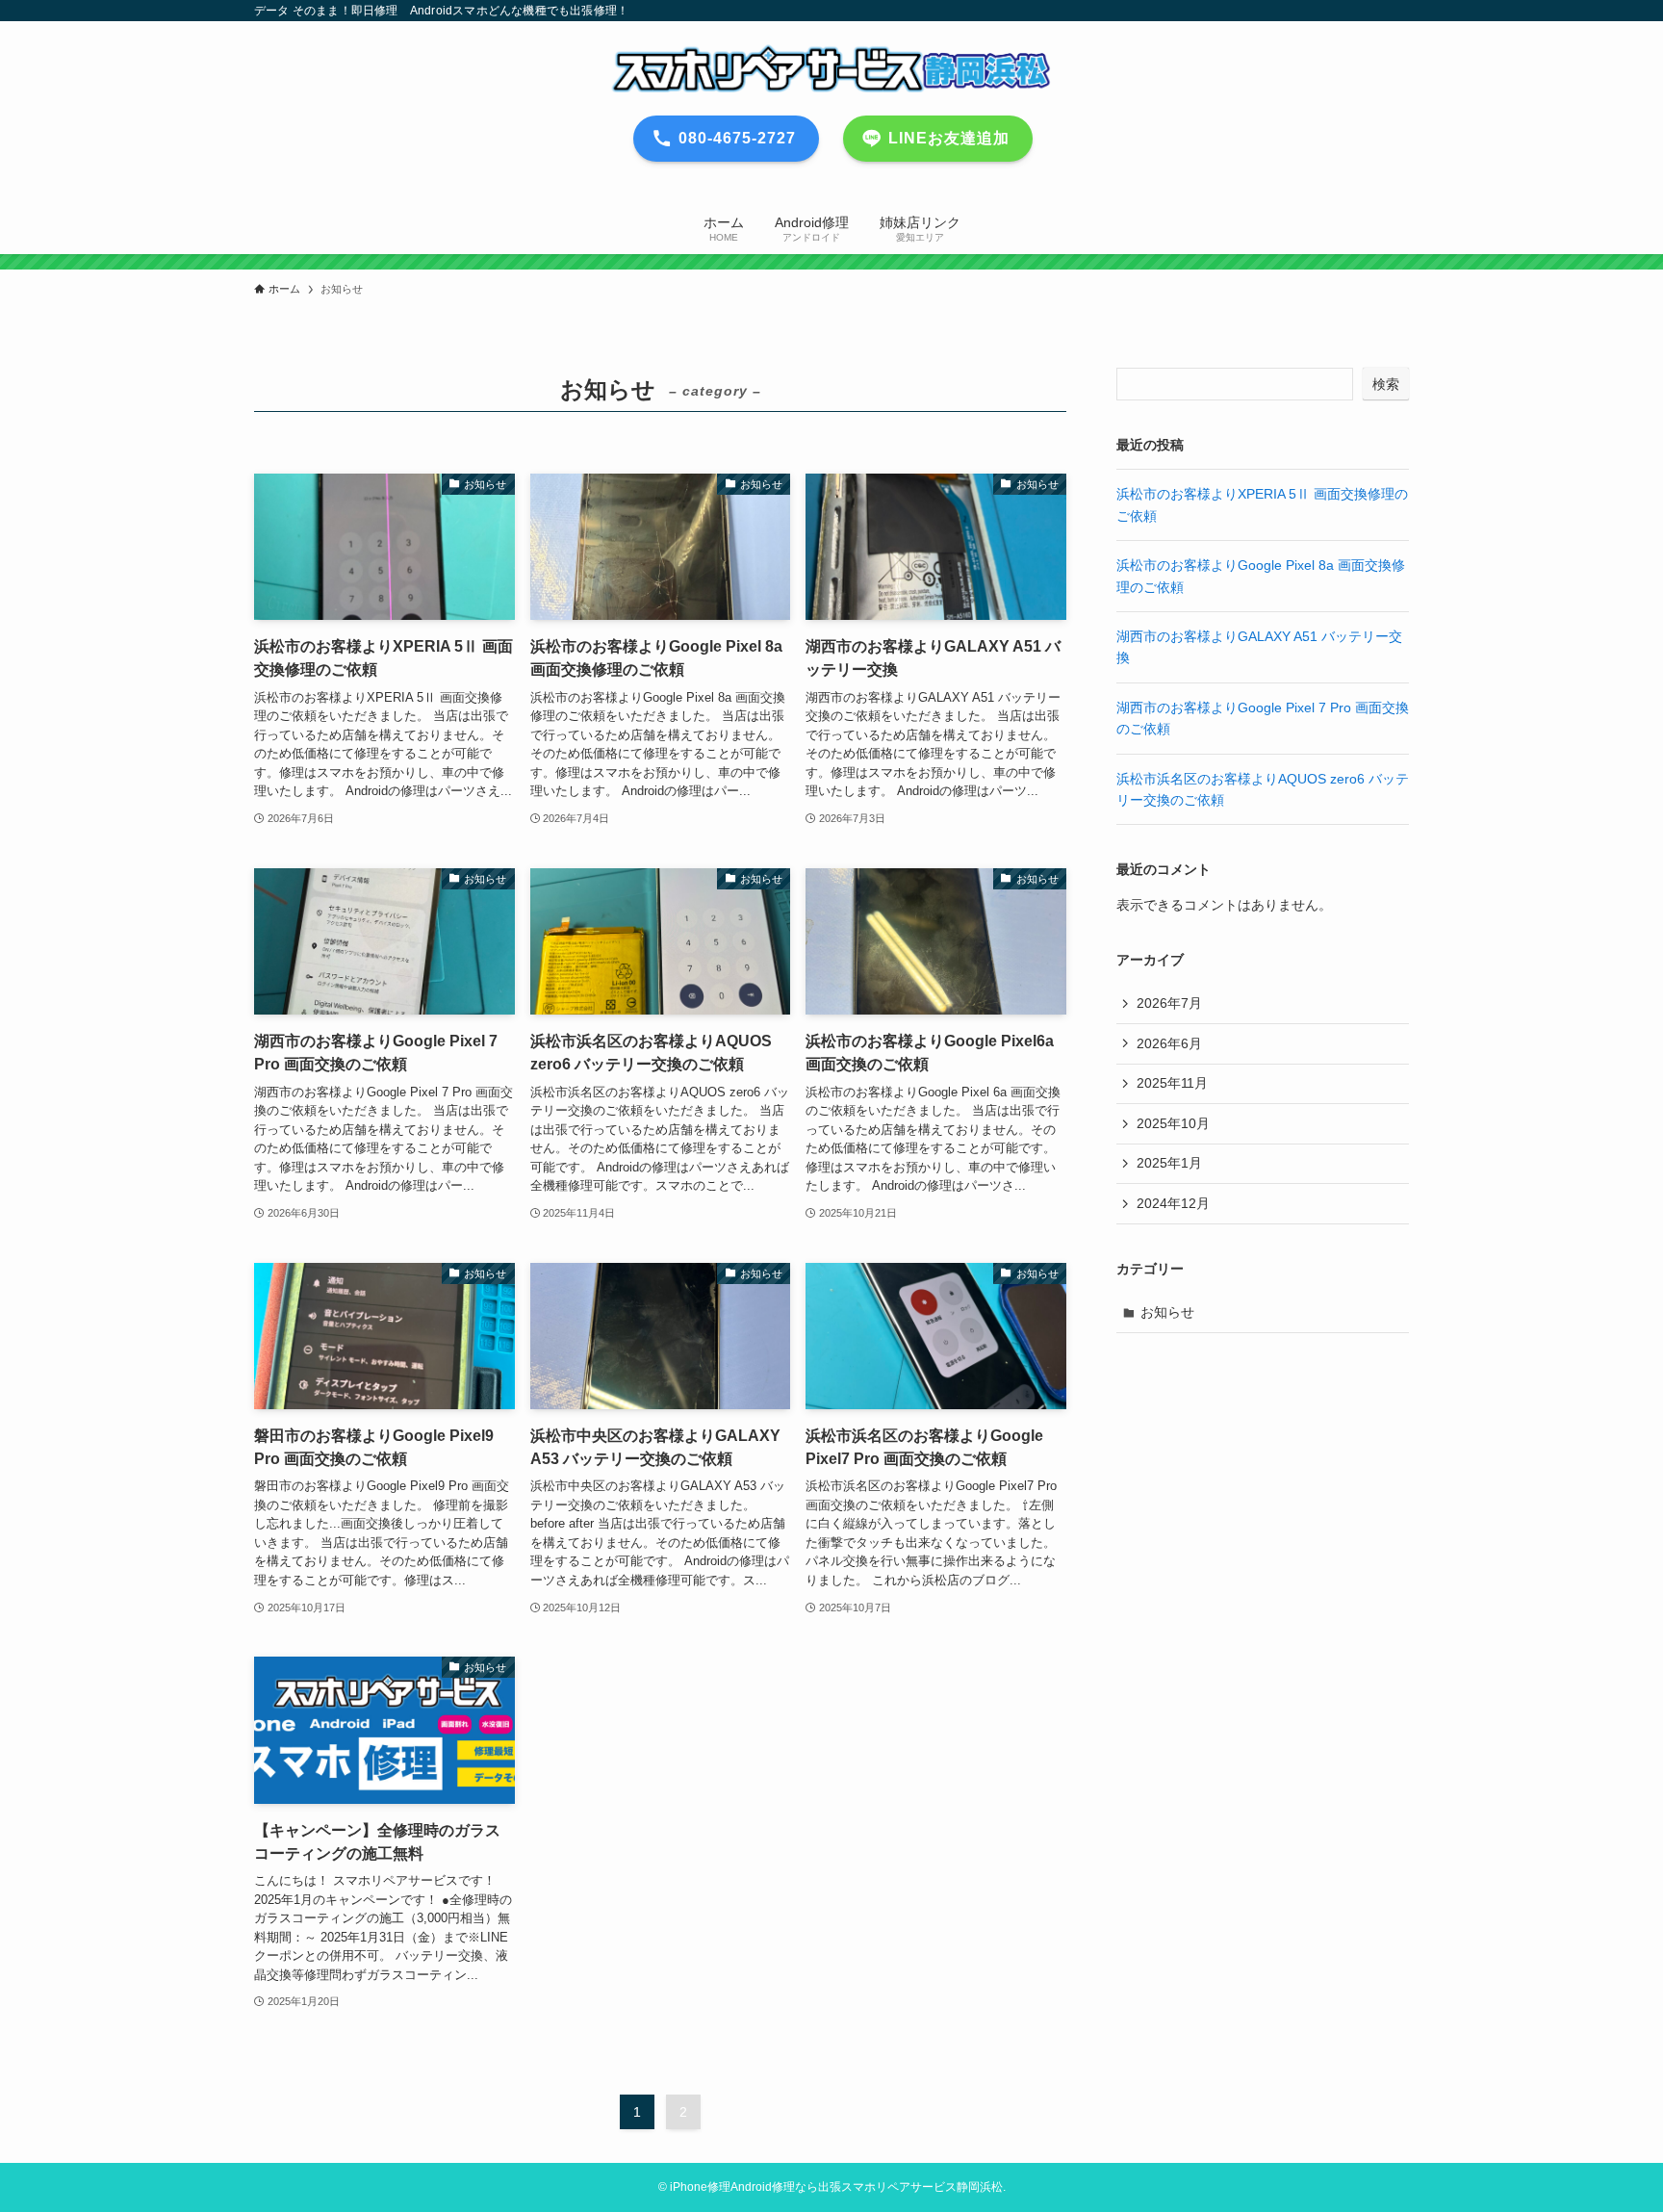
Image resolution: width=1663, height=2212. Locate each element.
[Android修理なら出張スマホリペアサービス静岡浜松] (831, 68)
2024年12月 (1173, 1203)
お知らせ (1167, 1312)
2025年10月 (1173, 1123)
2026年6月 (1169, 1043)
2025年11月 (1172, 1083)
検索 (1386, 384)
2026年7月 (1169, 1003)
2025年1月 (1169, 1163)
